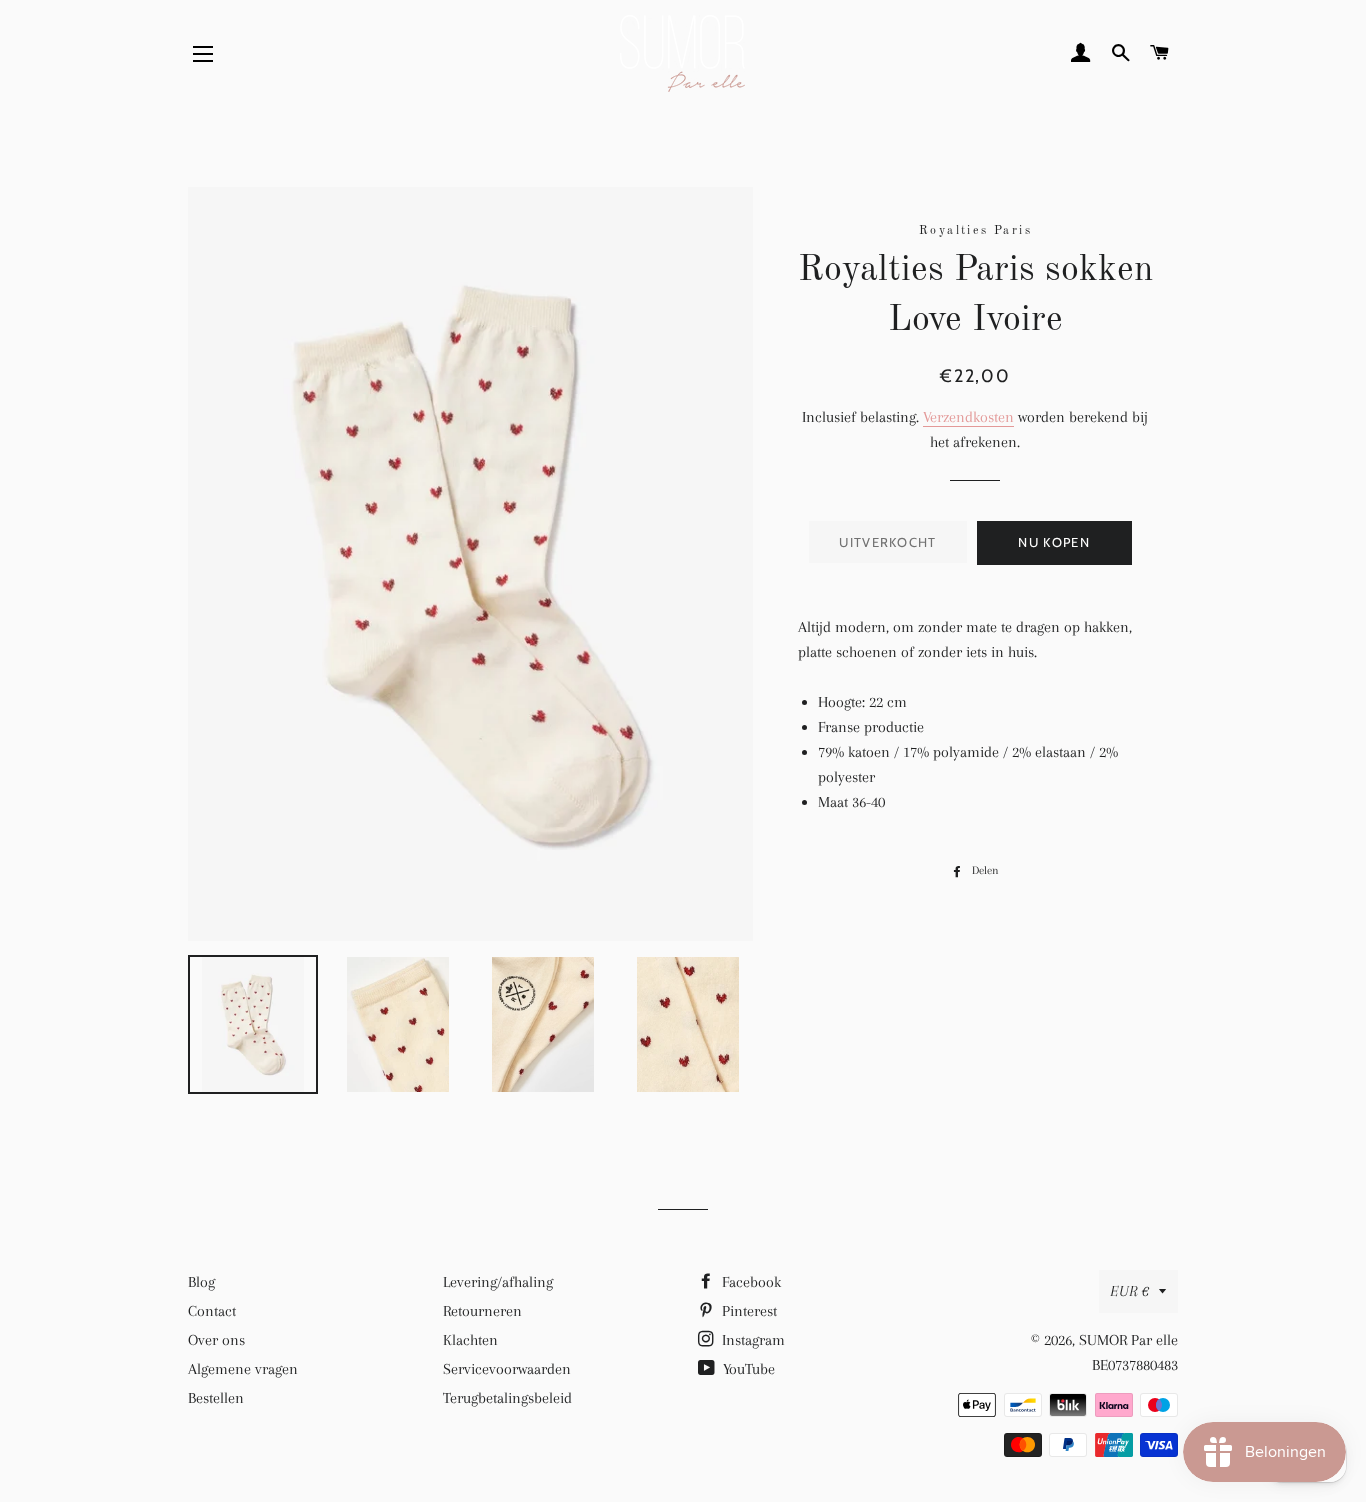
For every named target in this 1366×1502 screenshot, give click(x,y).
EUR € (1129, 1291)
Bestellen (216, 1398)
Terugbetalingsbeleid (507, 1398)
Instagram (751, 1340)
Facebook (749, 1282)
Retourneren (482, 1311)
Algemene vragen (243, 1369)
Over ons (216, 1340)
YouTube (747, 1369)
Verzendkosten (968, 417)
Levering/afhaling (498, 1282)
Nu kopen (1053, 542)
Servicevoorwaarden (507, 1369)
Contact (212, 1311)
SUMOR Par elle (1128, 1340)
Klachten (470, 1340)
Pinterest (747, 1311)
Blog (201, 1282)
